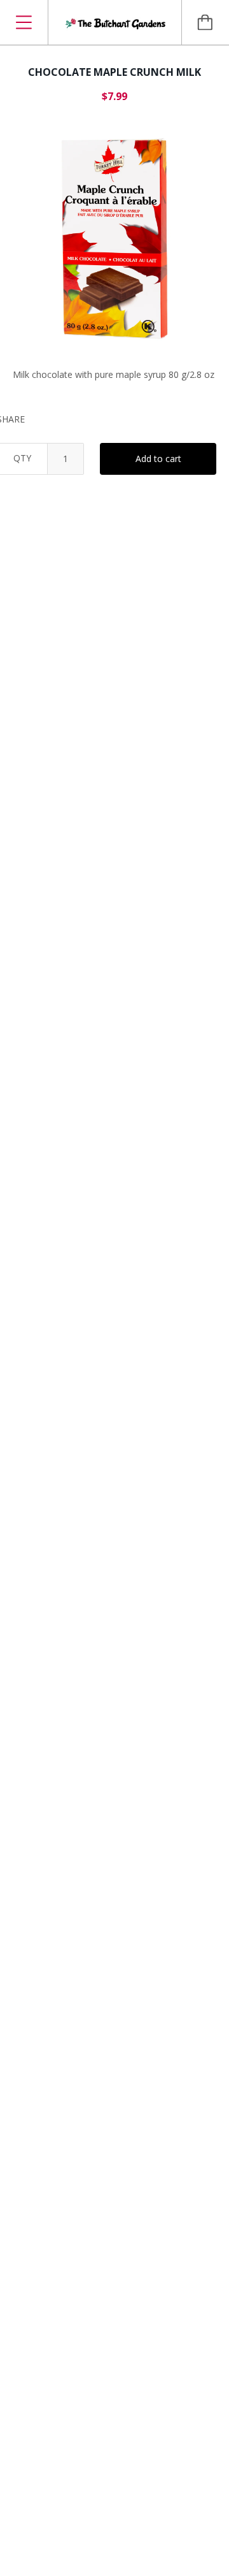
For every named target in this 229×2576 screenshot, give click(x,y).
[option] (114, 238)
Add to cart (158, 459)
